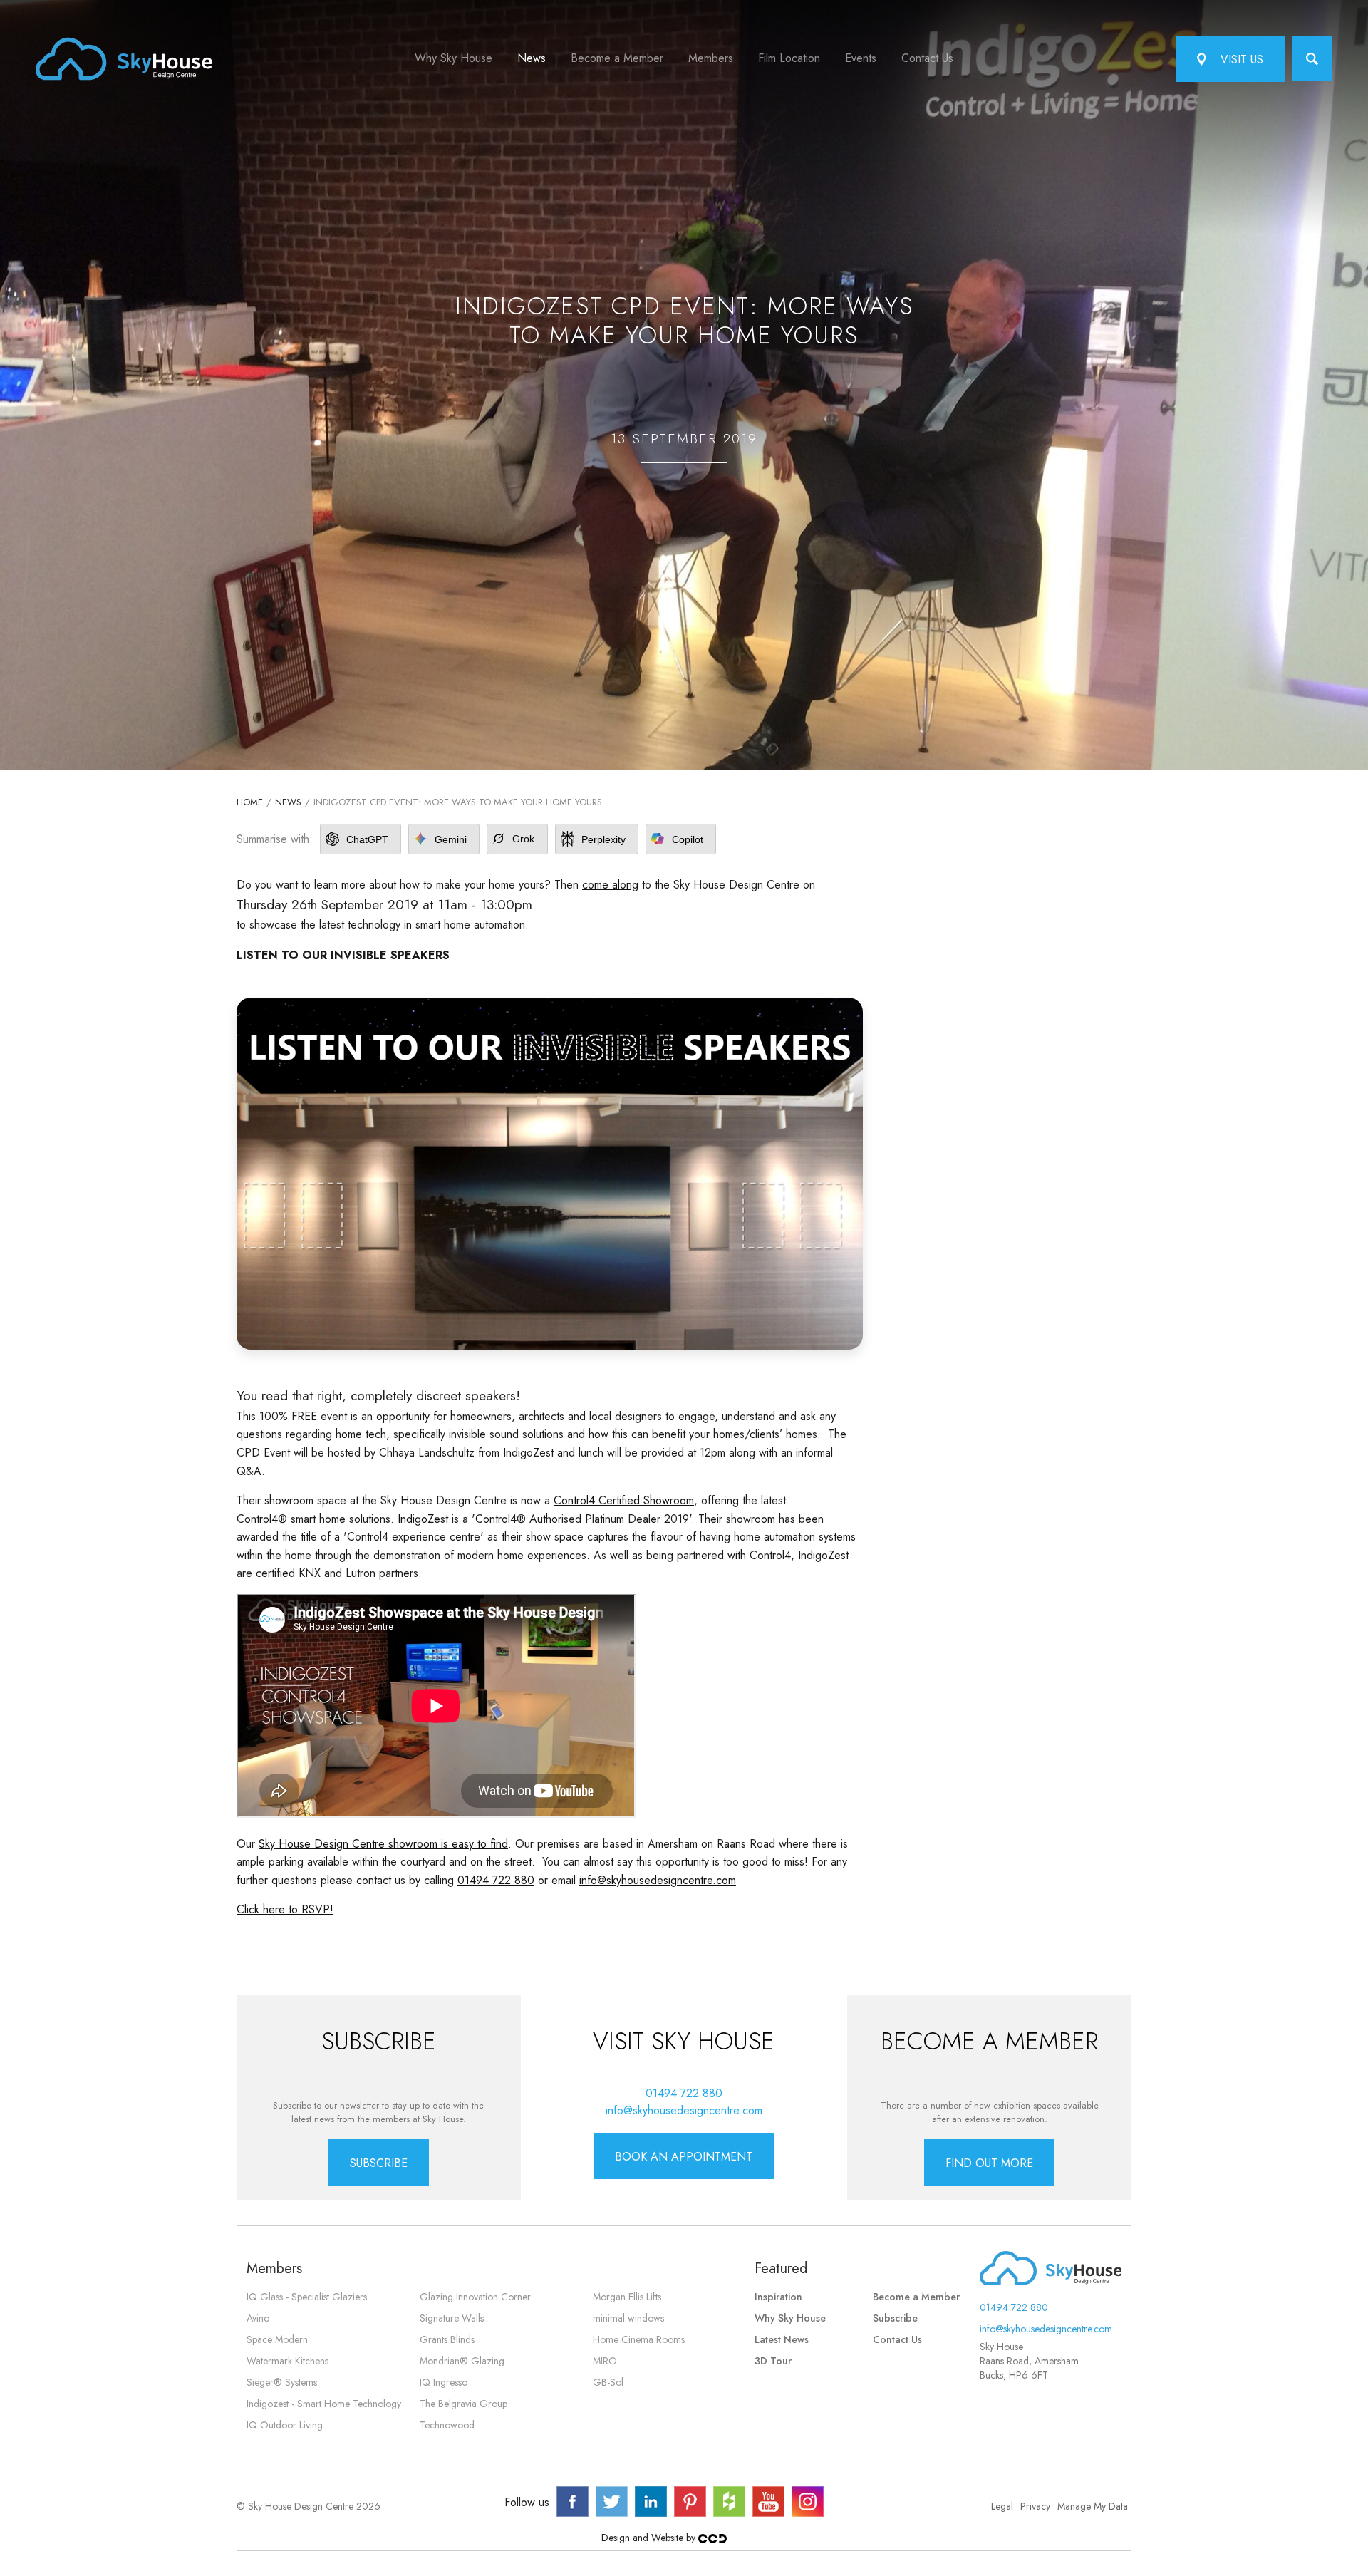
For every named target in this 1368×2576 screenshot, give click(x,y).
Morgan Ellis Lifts (627, 2297)
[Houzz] (729, 2502)
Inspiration (778, 2297)
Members (711, 58)
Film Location (789, 58)
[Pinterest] (690, 2502)
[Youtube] (768, 2502)
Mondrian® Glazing (462, 2361)
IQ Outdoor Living (285, 2425)
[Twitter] (612, 2502)
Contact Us (927, 58)
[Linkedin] (651, 2502)
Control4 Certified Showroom (624, 1500)
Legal (1002, 2506)
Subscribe (895, 2318)
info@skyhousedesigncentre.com (658, 1880)
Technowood (447, 2425)
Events (861, 58)
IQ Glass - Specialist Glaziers (307, 2297)
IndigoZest (423, 1519)
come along (610, 885)
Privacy (1035, 2506)
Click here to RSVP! (285, 1909)
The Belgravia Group (463, 2404)
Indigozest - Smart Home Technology (324, 2404)
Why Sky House (454, 58)
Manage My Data (1093, 2506)
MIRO (605, 2361)
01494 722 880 (496, 1880)
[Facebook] (572, 2502)
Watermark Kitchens (287, 2361)
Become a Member (617, 58)
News (532, 58)
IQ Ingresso (444, 2382)
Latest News (782, 2339)
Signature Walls (452, 2318)
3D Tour (773, 2361)
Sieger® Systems (282, 2382)
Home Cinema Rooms (639, 2339)
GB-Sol (608, 2382)
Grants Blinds (447, 2339)
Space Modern (277, 2339)
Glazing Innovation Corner (475, 2297)
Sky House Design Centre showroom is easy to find (383, 1844)
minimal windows (628, 2318)
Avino (258, 2318)
